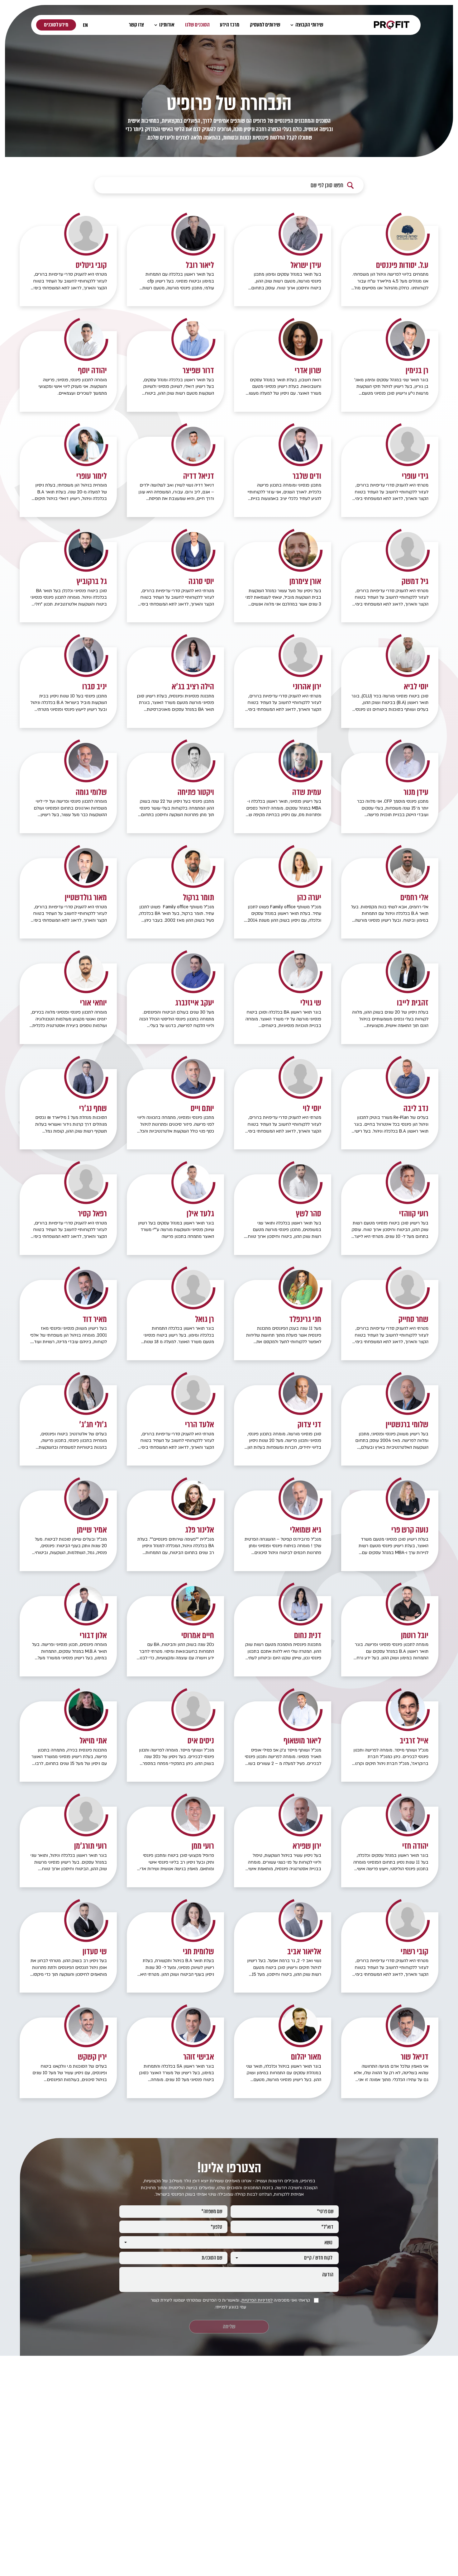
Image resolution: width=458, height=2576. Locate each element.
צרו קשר (136, 25)
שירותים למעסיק (265, 25)
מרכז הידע (230, 25)
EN (85, 25)
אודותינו (166, 25)
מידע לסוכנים (56, 25)
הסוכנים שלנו (197, 25)
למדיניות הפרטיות (257, 2300)
